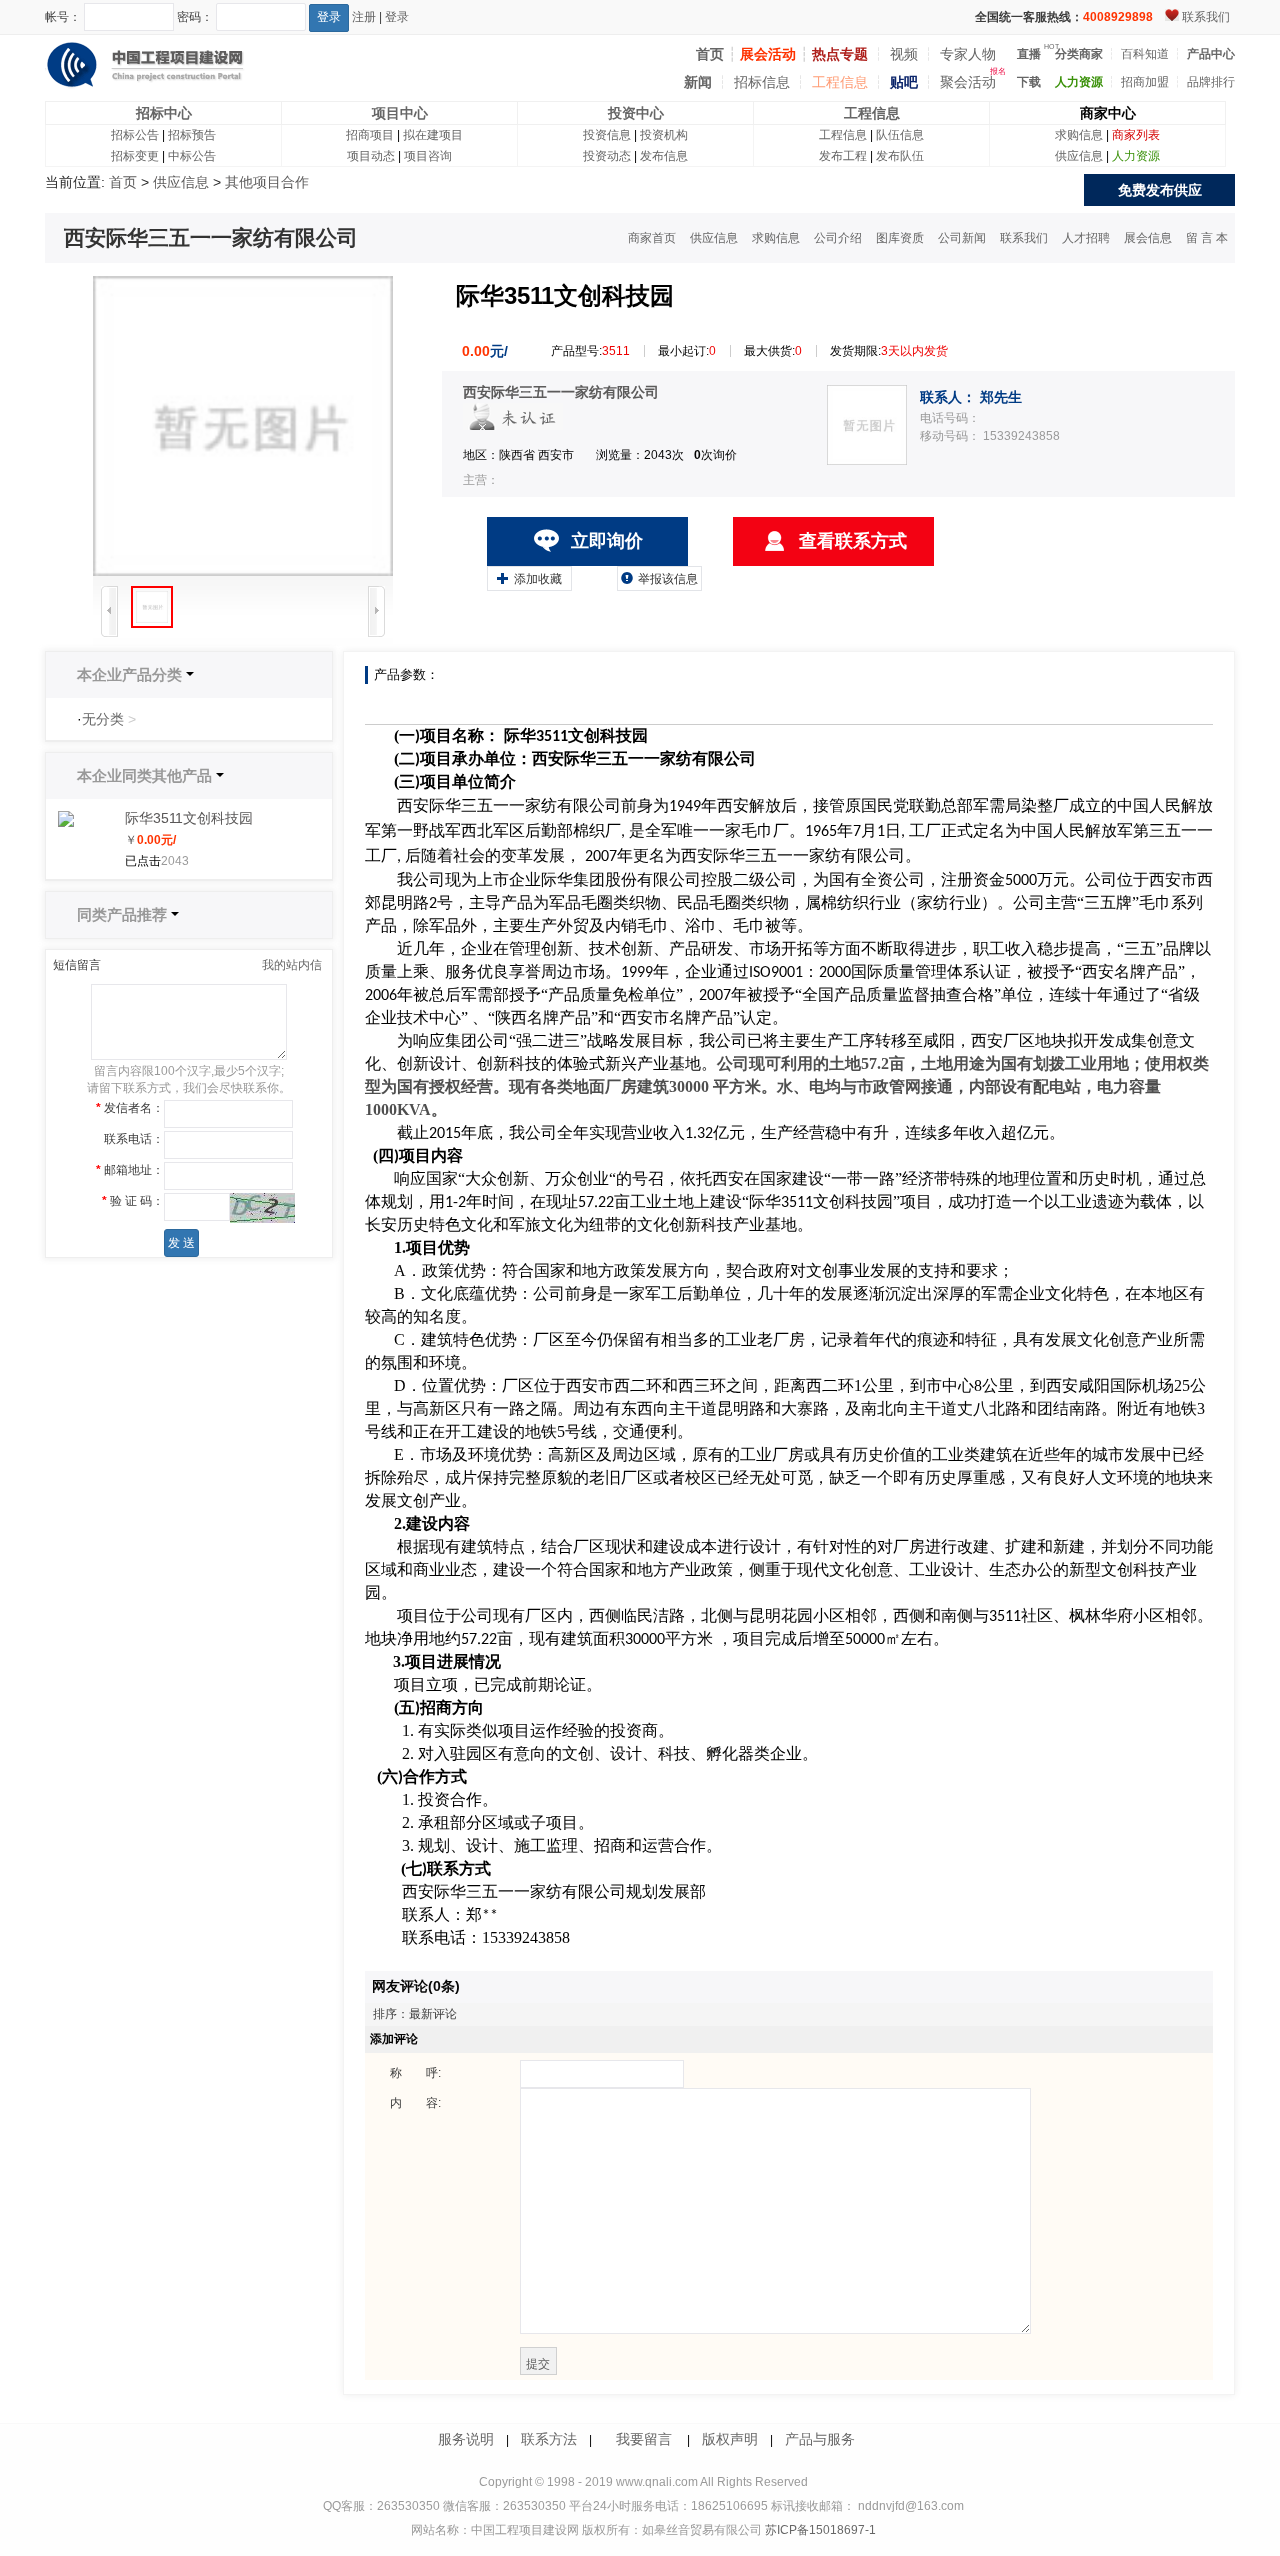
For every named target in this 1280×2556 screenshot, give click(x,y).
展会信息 (1148, 238)
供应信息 (1079, 156)
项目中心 (400, 113)
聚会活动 (968, 82)
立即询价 (607, 541)
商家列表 (1136, 135)
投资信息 (607, 135)
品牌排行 (1211, 82)
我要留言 (644, 2439)
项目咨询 (428, 156)
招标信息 (762, 82)
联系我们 (1206, 17)
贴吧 (904, 82)
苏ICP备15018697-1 (819, 2530)
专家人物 (968, 54)
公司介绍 (838, 238)
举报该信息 (659, 578)
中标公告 (192, 156)
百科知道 (1145, 54)
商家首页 (652, 238)
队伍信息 (900, 135)
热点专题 (840, 54)
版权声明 (730, 2439)
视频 (904, 54)
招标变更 (135, 156)
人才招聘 (1086, 238)
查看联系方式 (853, 541)
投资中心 (636, 113)
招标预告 (192, 135)
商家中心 (1108, 113)
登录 (397, 17)
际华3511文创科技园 (189, 818)
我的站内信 (292, 965)
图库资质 (900, 238)
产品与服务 (820, 2439)
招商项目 (370, 135)
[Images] (243, 426)
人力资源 (1136, 156)
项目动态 (371, 156)
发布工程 (843, 156)
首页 (123, 182)
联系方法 (549, 2439)
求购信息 (1079, 135)
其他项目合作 (267, 182)
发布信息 (664, 156)
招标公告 (135, 135)
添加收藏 (529, 578)
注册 (364, 17)
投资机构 (664, 135)
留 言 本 (1207, 238)
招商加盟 (1145, 82)
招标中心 (164, 113)
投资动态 (607, 156)
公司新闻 (962, 238)
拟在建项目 (433, 135)
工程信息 (840, 82)
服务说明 (466, 2439)
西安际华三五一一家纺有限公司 (561, 392)
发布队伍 (900, 156)
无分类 (103, 719)
